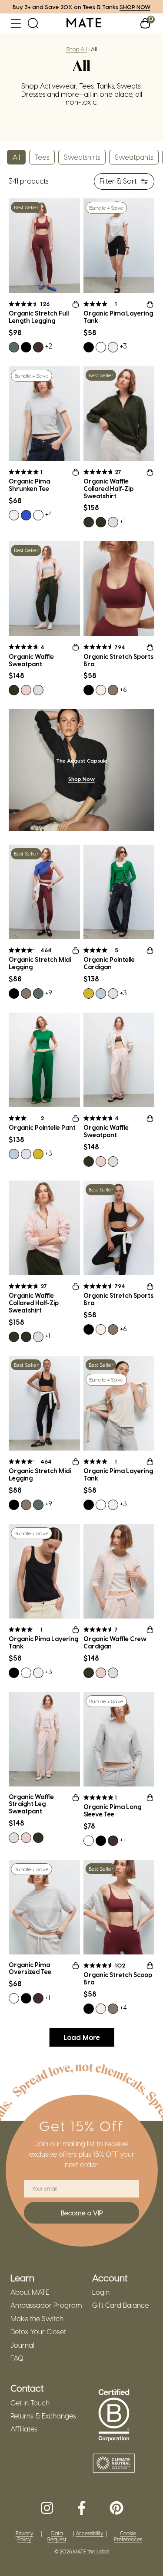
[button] (16, 23)
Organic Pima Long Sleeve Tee (112, 1811)
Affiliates (24, 2429)
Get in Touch (30, 2403)
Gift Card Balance (120, 2305)
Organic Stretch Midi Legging (40, 963)
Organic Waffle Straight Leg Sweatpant (31, 1804)
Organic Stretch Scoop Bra (118, 1979)
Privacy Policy (25, 2536)
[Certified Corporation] (114, 2415)
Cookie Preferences (128, 2536)
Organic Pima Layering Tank (118, 317)
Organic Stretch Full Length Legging (39, 317)
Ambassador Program (46, 2305)
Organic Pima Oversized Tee (30, 1969)
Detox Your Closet (38, 2332)
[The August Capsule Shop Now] (81, 770)
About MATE (30, 2292)
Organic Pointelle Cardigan (109, 963)
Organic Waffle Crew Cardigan (115, 1643)
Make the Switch (37, 2319)
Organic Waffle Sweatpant (31, 660)
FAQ (17, 2358)
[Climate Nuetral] (114, 2464)
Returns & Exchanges (43, 2416)
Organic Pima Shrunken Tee (29, 485)
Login (101, 2292)
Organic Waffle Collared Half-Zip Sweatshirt (108, 489)
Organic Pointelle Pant (42, 1128)
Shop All (77, 49)
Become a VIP (82, 2213)
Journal (22, 2345)
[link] (84, 23)
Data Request (57, 2536)
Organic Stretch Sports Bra (118, 660)
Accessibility (90, 2533)
